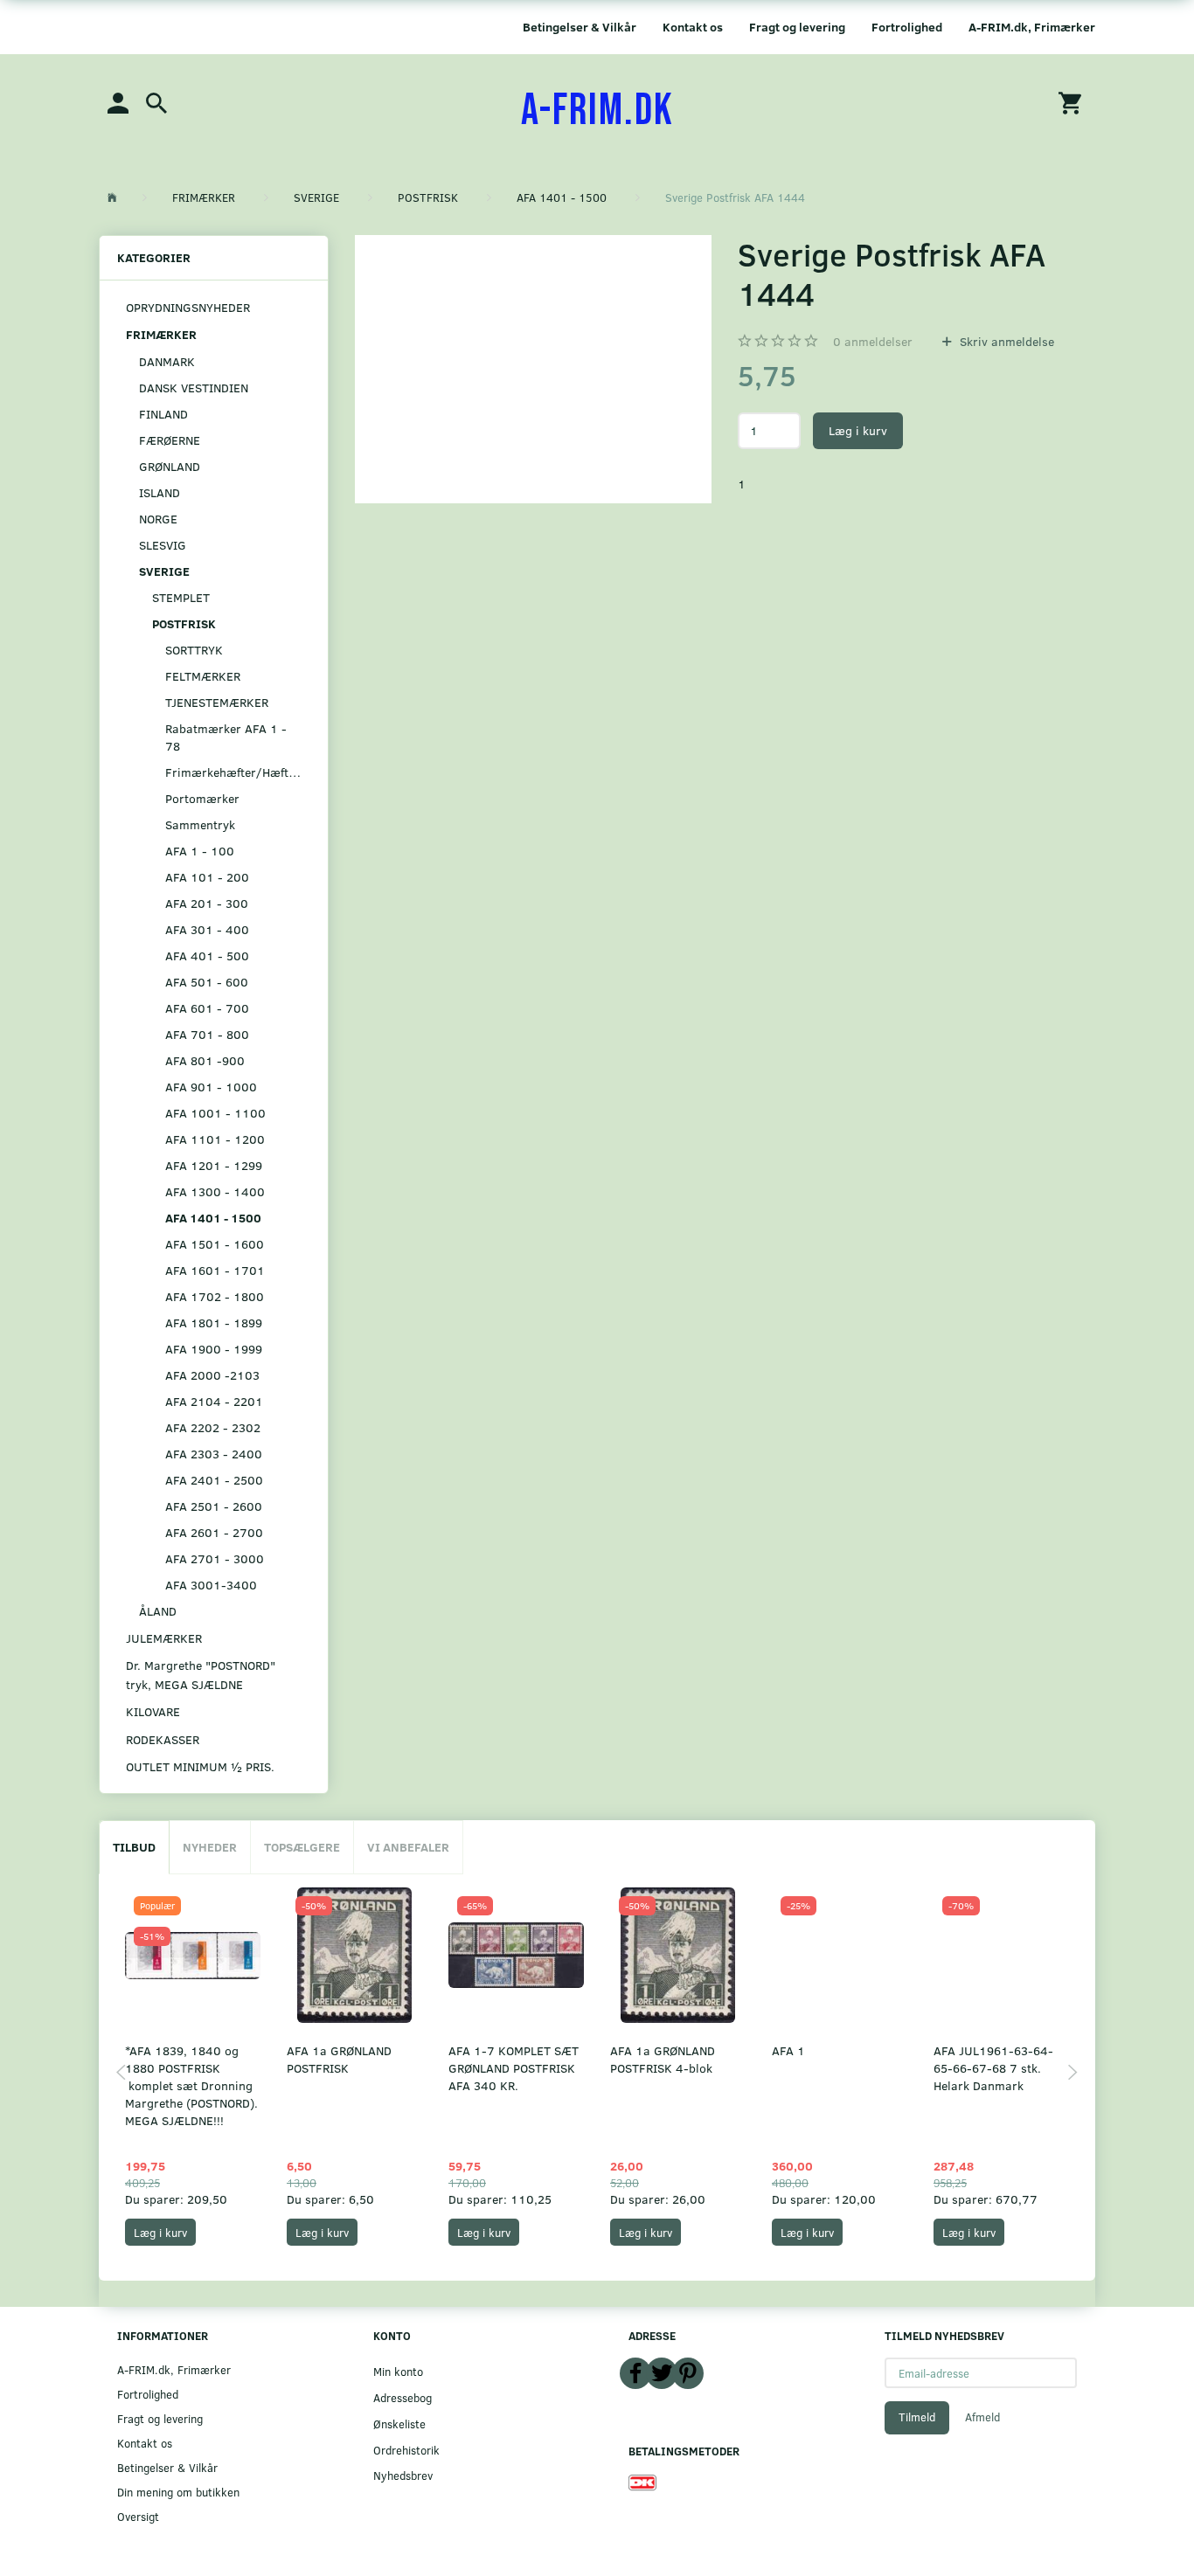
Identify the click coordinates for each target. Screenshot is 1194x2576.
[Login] (118, 102)
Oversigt (138, 2516)
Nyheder (210, 1847)
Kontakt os (693, 27)
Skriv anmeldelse (1005, 341)
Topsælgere (302, 1847)
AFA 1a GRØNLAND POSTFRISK (339, 2059)
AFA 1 (788, 2050)
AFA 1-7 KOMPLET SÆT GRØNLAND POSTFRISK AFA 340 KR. (514, 2068)
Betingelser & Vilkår (580, 27)
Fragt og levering (797, 27)
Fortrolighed (907, 27)
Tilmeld (917, 2417)
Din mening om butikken (178, 2492)
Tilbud (134, 1847)
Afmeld (982, 2417)
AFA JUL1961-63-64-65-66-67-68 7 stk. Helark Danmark (993, 2068)
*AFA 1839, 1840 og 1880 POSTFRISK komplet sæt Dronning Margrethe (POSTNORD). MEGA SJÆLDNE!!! (191, 2085)
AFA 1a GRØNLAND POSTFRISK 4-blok (663, 2059)
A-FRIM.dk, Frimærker (1032, 27)
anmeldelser (873, 341)
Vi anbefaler (408, 1847)
